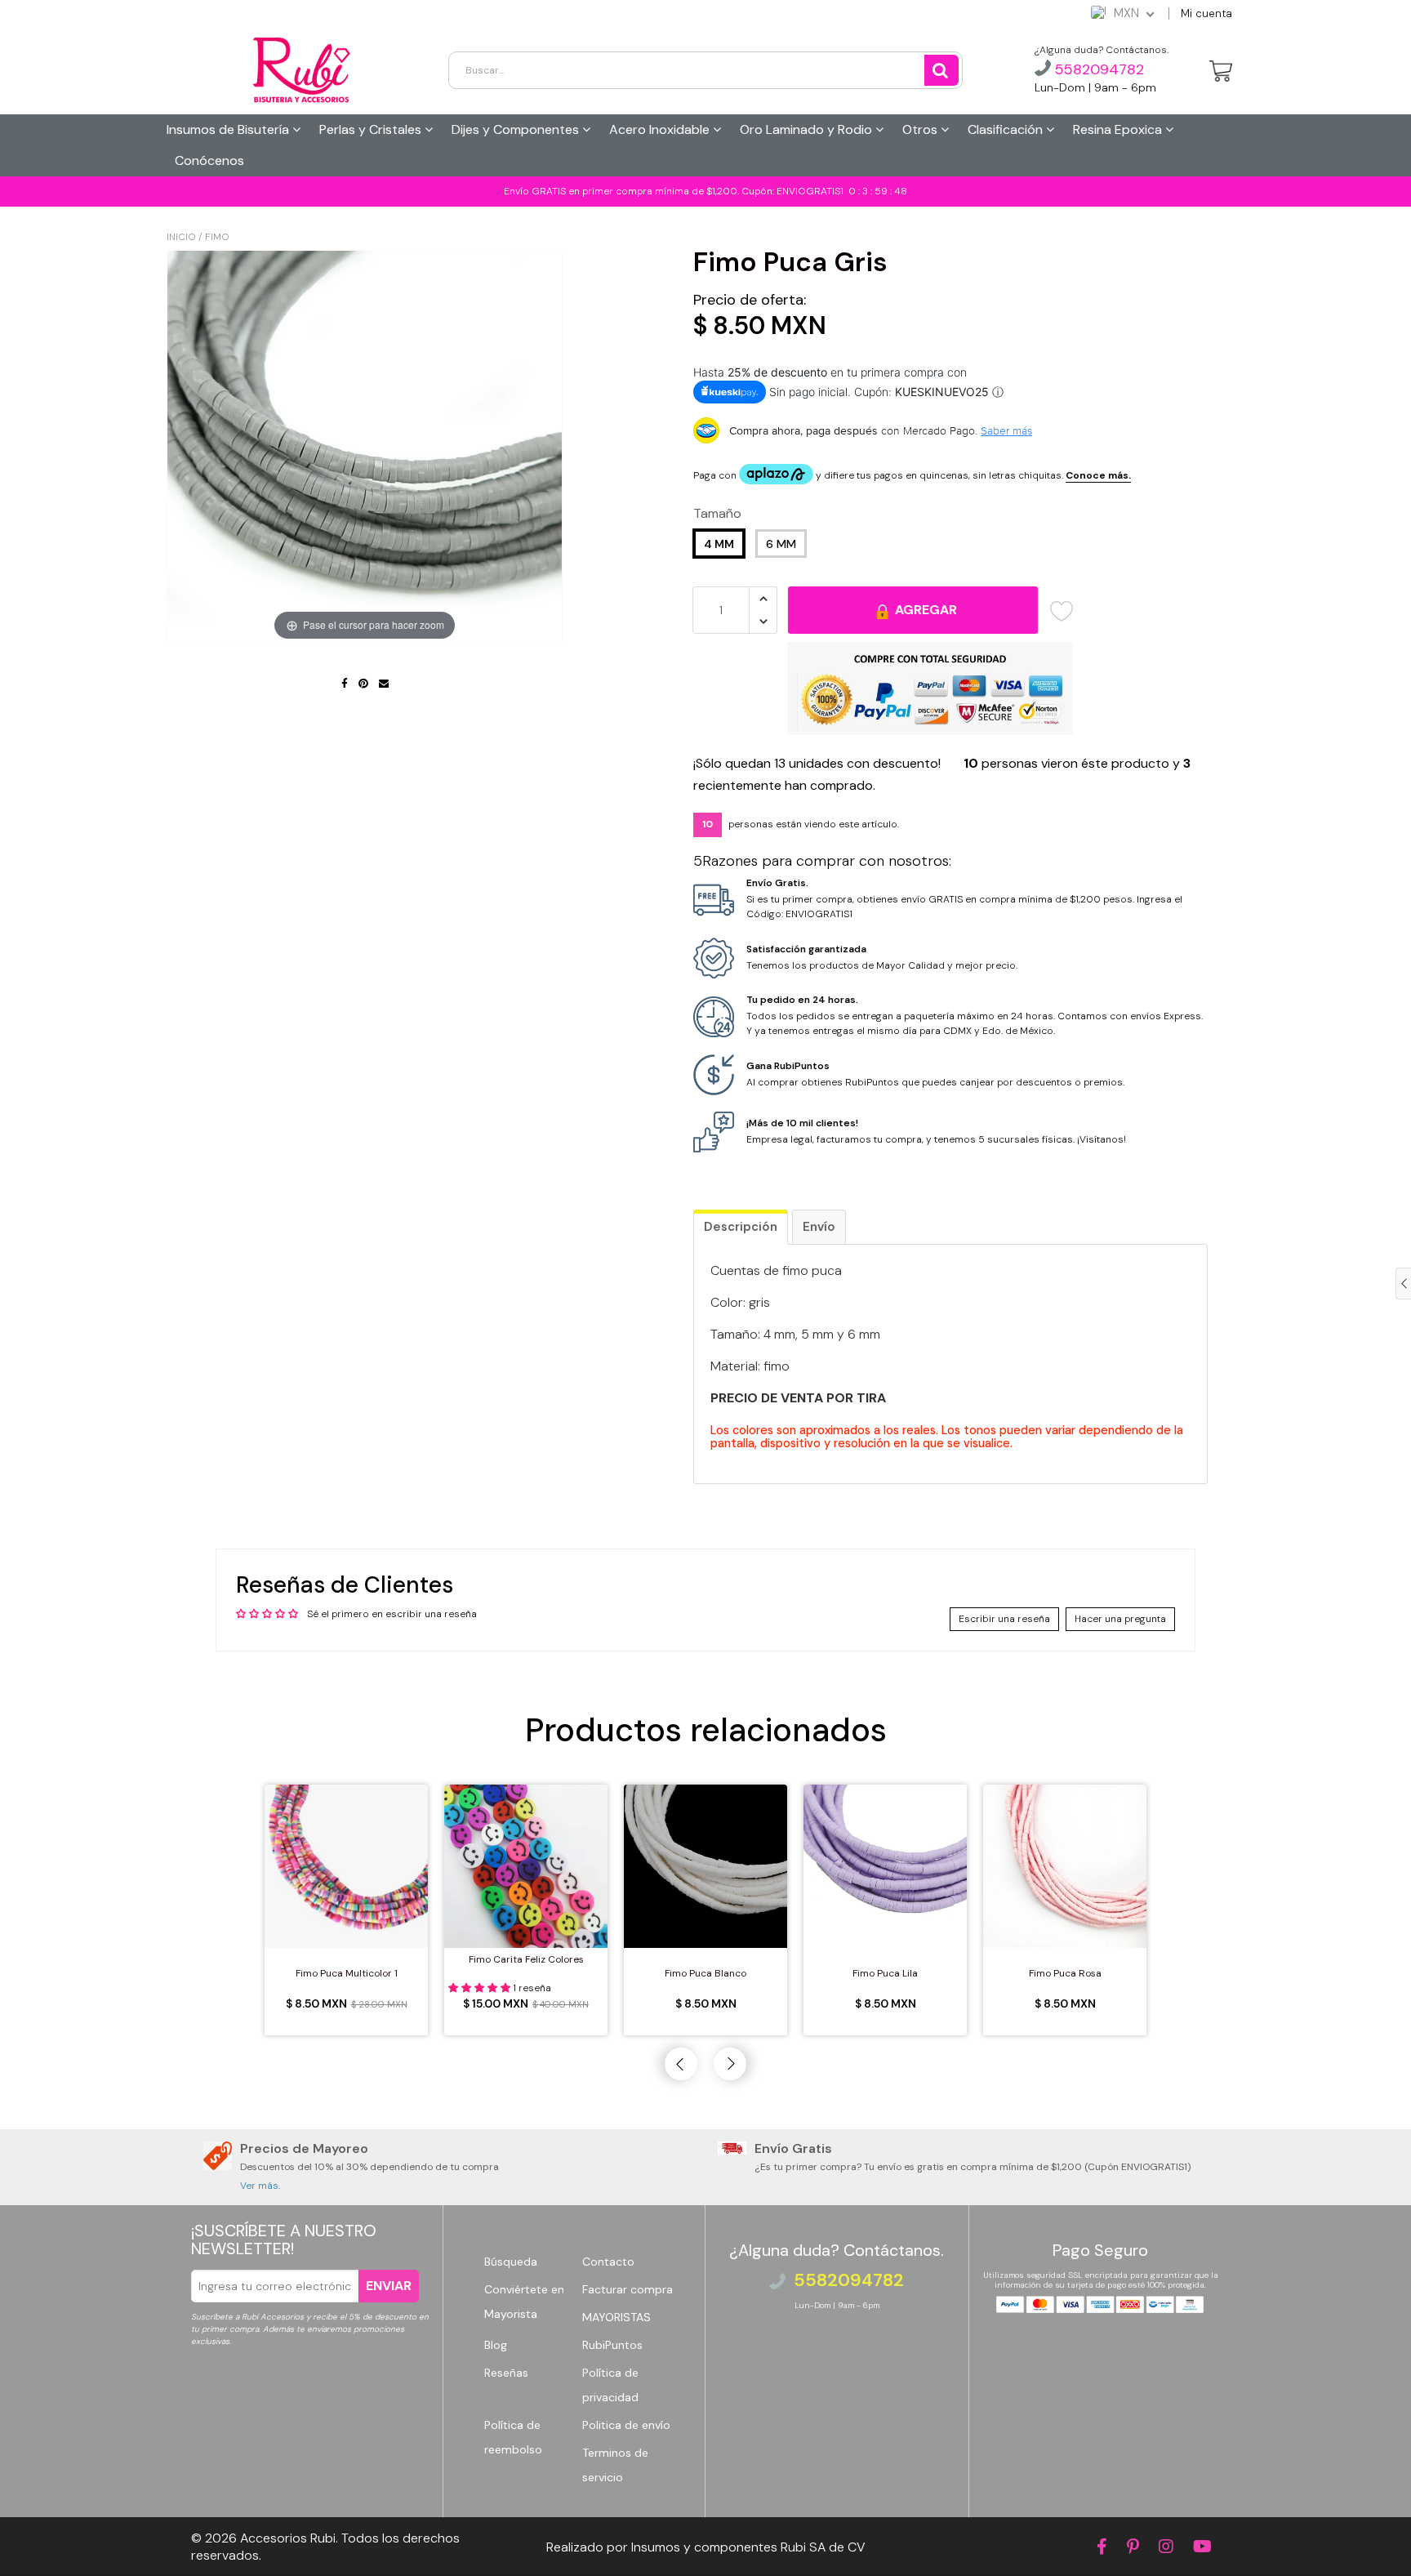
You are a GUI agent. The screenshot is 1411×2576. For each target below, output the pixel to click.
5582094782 (1097, 69)
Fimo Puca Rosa (1065, 1973)
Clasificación (1007, 129)
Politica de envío (626, 2425)
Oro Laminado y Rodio (808, 129)
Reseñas (506, 2373)
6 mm (781, 544)
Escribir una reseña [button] (1004, 1619)
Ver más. (260, 2186)
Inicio (181, 237)
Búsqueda (511, 2262)
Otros (921, 129)
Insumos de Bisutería (229, 129)
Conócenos (209, 160)
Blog (496, 2345)
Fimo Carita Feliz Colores (526, 1959)
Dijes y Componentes (517, 129)
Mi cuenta (1206, 13)
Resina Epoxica (1119, 129)
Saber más (1006, 430)
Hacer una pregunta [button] (1120, 1619)
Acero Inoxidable (661, 129)
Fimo (217, 237)
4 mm (719, 544)
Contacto (608, 2262)
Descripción (741, 1227)
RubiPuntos (612, 2345)
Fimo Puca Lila (885, 1973)
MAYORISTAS (616, 2317)
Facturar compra (628, 2289)
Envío (819, 1227)
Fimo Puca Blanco (705, 1973)
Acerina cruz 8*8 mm (126, 2538)
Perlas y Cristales (372, 129)
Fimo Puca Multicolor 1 (347, 1973)
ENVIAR (389, 2286)
